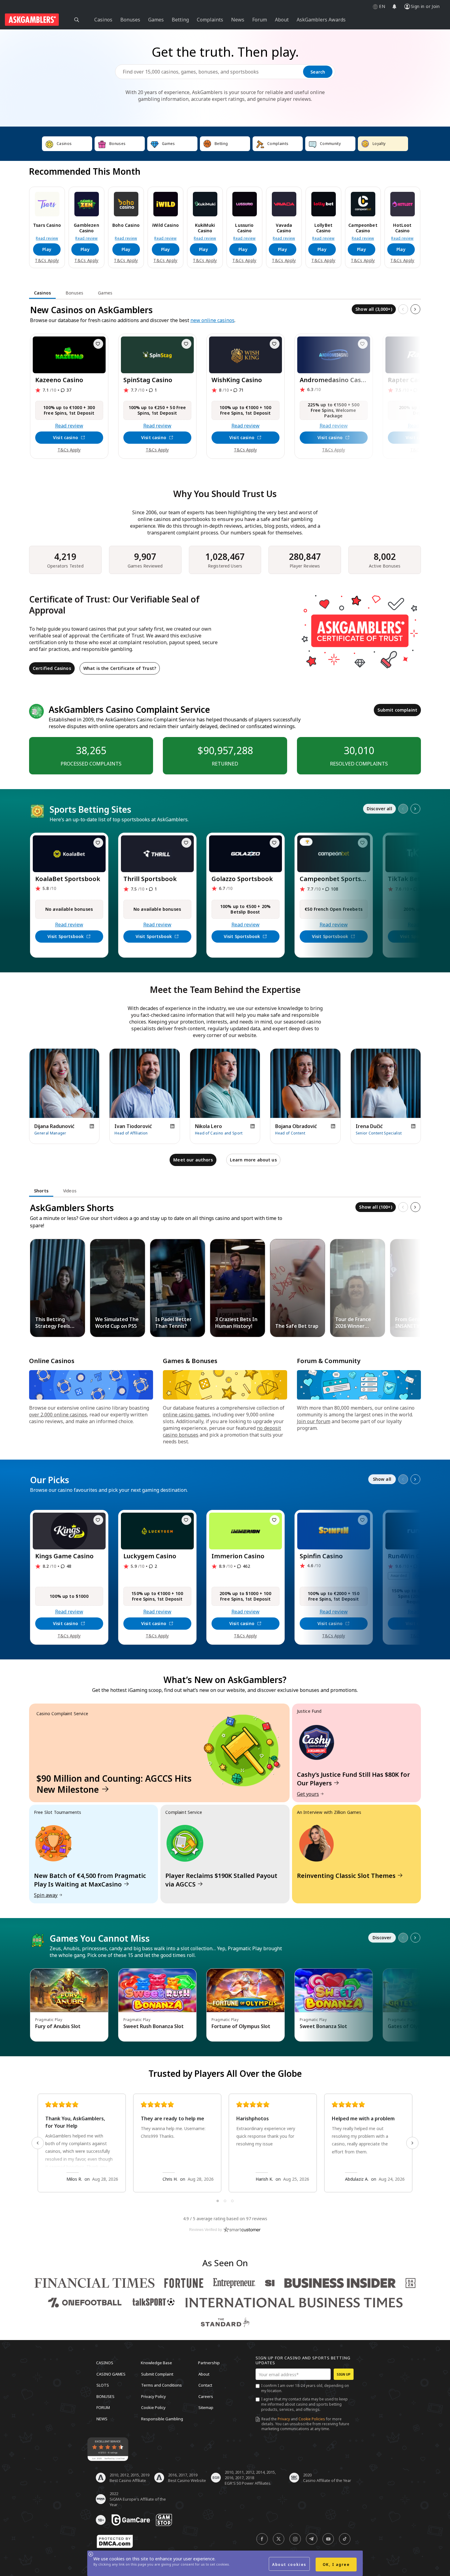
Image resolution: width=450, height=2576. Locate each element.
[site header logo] (32, 20)
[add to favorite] (98, 344)
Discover (382, 1938)
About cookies (289, 2565)
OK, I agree (336, 2565)
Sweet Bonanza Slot (323, 2026)
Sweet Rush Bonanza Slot (154, 2026)
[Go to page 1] (218, 2201)
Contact (205, 2385)
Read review (47, 238)
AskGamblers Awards (321, 20)
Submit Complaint (157, 2374)
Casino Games (111, 2374)
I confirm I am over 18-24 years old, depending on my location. (305, 2388)
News (102, 2418)
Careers (206, 2396)
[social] (262, 2539)
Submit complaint (397, 710)
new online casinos (212, 320)
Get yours (308, 1794)
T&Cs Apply (47, 260)
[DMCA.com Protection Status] (115, 2541)
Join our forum (314, 1421)
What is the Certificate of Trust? (120, 668)
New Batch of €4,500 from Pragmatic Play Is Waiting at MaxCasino (90, 1880)
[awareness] (131, 2520)
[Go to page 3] (232, 2201)
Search (318, 72)
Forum (103, 2407)
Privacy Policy (154, 2396)
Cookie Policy (153, 2407)
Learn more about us (253, 1160)
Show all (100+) (375, 1207)
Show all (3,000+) (374, 309)
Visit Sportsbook (66, 936)
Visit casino (66, 437)
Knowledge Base (156, 2363)
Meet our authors (193, 1160)
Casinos (105, 2363)
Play (47, 249)
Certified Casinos (52, 668)
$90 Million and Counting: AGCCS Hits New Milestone (114, 1784)
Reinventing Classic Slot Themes (346, 1876)
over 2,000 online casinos (58, 1415)
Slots (103, 2385)
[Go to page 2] (225, 2201)
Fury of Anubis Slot (58, 2026)
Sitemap (206, 2407)
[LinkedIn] (92, 1126)
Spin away (46, 1895)
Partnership (209, 2363)
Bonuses (105, 2396)
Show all (382, 1479)
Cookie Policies (312, 2419)
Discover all (379, 809)
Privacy (284, 2419)
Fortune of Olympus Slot (241, 2026)
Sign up (344, 2374)
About (204, 2374)
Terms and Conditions (161, 2385)
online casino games (186, 1415)
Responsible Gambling (162, 2418)
